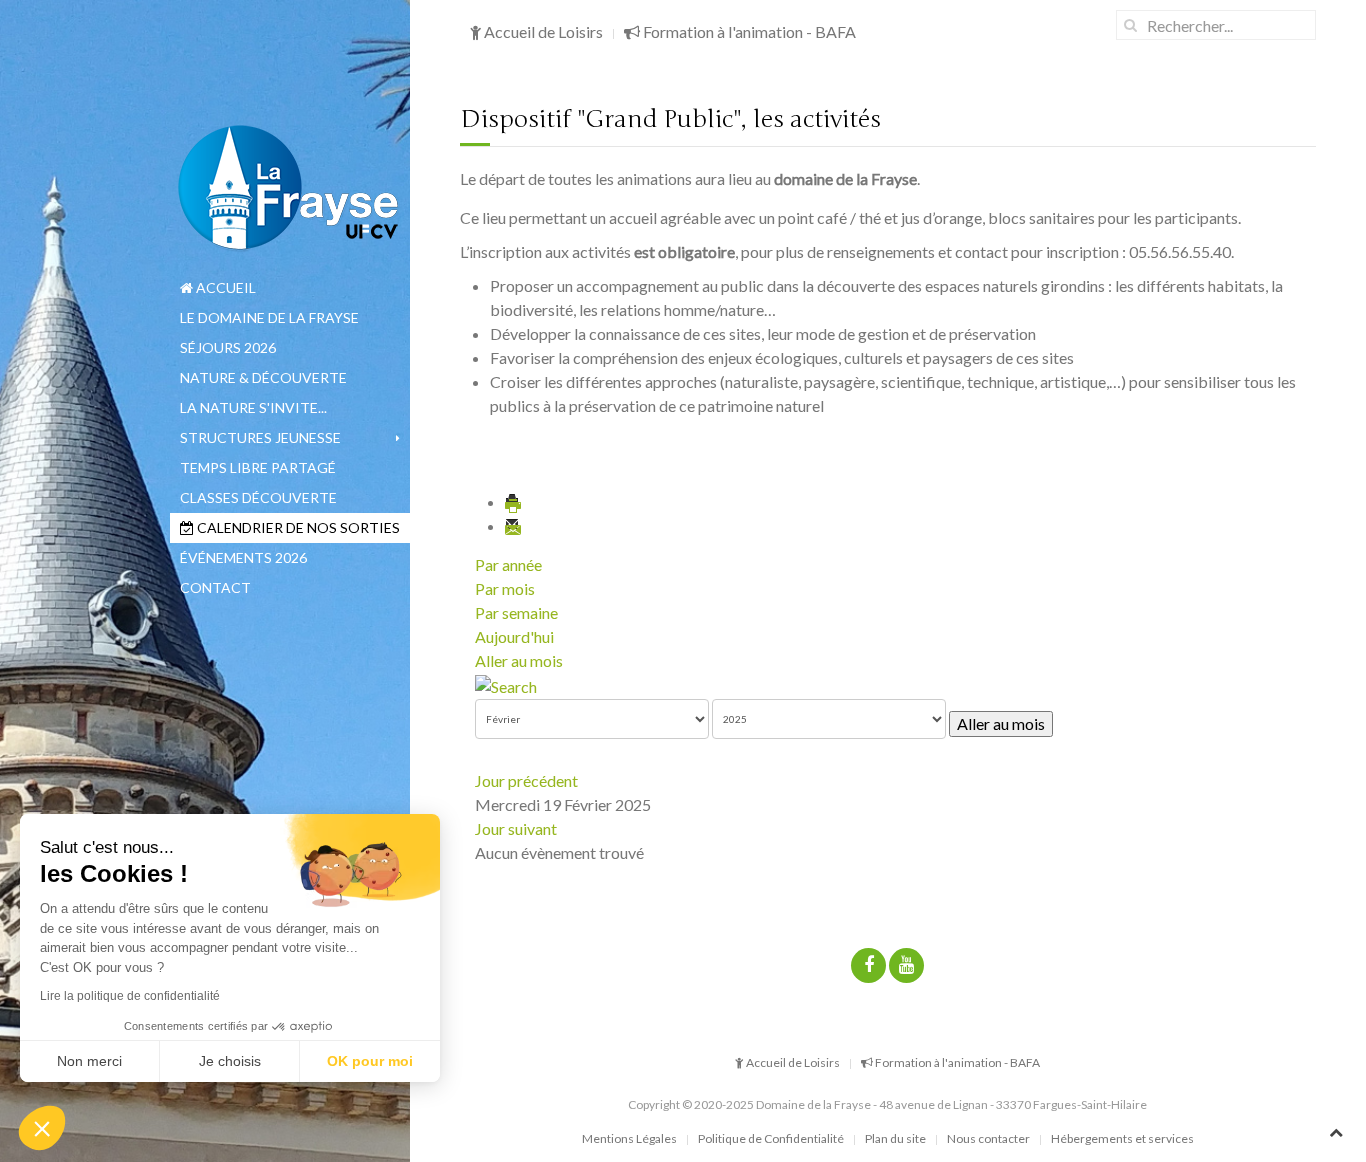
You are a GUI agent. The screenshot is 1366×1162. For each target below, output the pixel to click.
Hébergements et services (1122, 1138)
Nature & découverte (263, 377)
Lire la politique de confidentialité (130, 996)
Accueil (224, 287)
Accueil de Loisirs (542, 31)
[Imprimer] (514, 501)
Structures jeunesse (260, 437)
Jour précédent (526, 780)
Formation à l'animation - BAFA (748, 31)
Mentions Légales (629, 1138)
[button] (42, 1128)
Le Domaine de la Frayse (269, 317)
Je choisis (230, 1061)
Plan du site (895, 1138)
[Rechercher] (506, 684)
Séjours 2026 (228, 347)
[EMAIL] (514, 525)
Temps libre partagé (258, 467)
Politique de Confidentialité (771, 1138)
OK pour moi (370, 1061)
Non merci (89, 1061)
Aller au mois (519, 660)
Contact (215, 587)
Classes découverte (258, 497)
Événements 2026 (243, 557)
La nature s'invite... (253, 407)
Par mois (505, 588)
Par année (508, 564)
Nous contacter (988, 1138)
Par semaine (516, 612)
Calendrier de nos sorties (297, 527)
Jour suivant (516, 828)
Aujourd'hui (514, 636)
